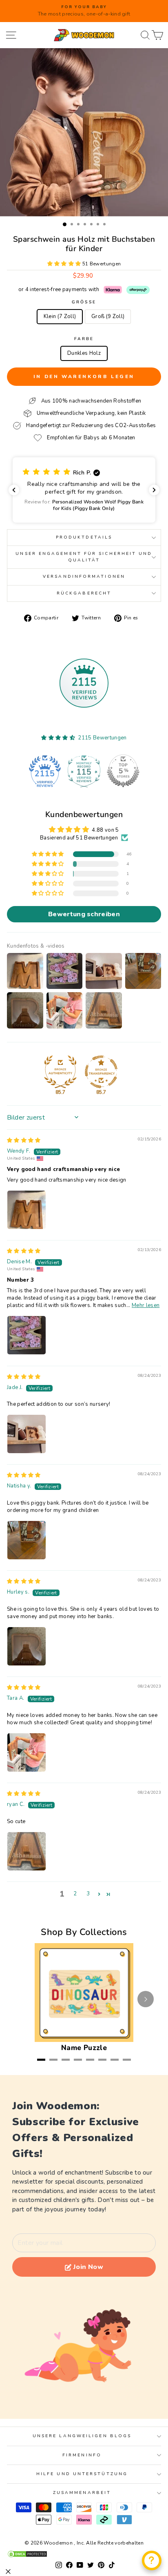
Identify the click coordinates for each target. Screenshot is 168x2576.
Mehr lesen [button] (146, 1305)
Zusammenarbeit (82, 2493)
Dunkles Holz (84, 353)
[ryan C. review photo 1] (27, 1851)
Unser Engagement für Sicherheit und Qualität (84, 557)
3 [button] (88, 1894)
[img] (24, 1140)
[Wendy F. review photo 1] (27, 1210)
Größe (84, 302)
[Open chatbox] (152, 2560)
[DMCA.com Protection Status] (84, 2554)
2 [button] (75, 1894)
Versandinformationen (84, 577)
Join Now (88, 2267)
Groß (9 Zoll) (108, 316)
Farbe (84, 339)
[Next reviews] (154, 490)
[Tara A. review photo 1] (27, 1752)
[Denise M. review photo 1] (27, 1335)
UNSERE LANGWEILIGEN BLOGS (82, 2436)
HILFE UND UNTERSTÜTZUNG (82, 2474)
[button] (65, 264)
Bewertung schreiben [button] (84, 914)
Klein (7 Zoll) (60, 316)
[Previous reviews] (14, 490)
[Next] (146, 1999)
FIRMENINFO (82, 2455)
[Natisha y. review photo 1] (27, 1540)
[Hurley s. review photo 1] (27, 1646)
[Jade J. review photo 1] (27, 1434)
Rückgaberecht (84, 593)
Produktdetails (84, 537)
